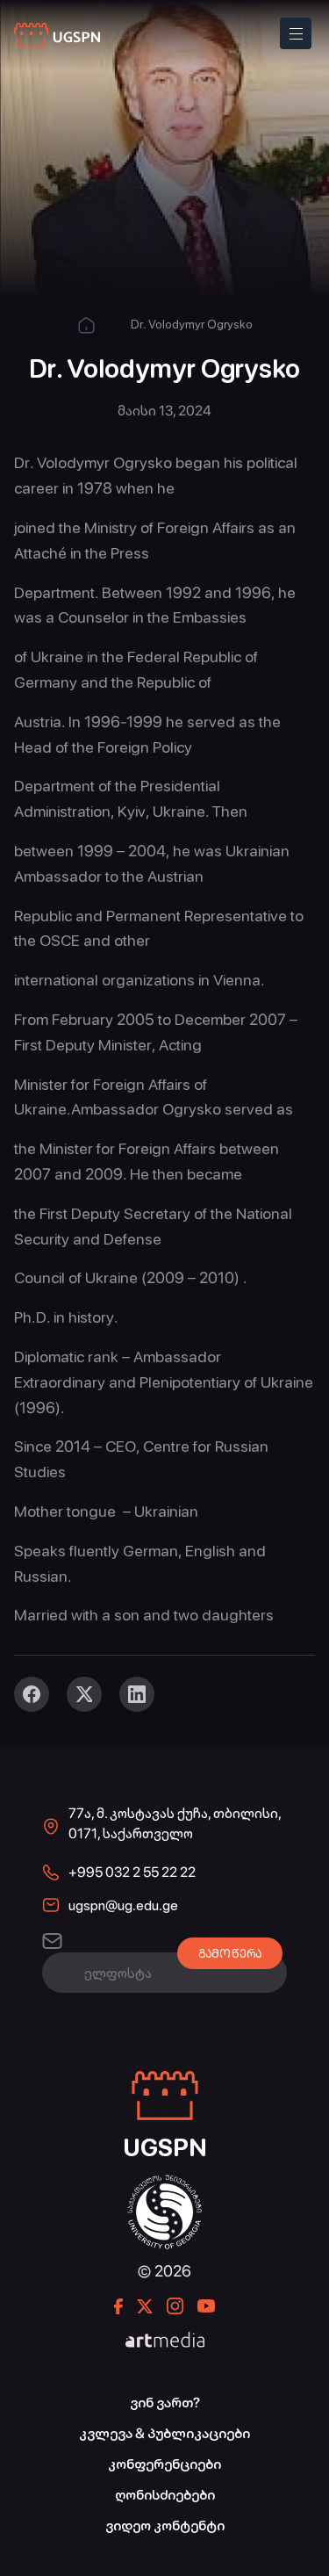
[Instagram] (175, 2306)
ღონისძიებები (165, 2495)
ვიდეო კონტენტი (165, 2525)
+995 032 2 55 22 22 (132, 1872)
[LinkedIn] (137, 1694)
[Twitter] (84, 1694)
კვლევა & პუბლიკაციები (164, 2433)
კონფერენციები (164, 2464)
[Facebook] (32, 1694)
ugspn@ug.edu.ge (123, 1905)
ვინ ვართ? (165, 2403)
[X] (145, 2306)
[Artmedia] (165, 2341)
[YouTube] (206, 2306)
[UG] (164, 2184)
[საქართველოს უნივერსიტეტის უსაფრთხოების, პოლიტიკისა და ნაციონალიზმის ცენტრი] (58, 36)
